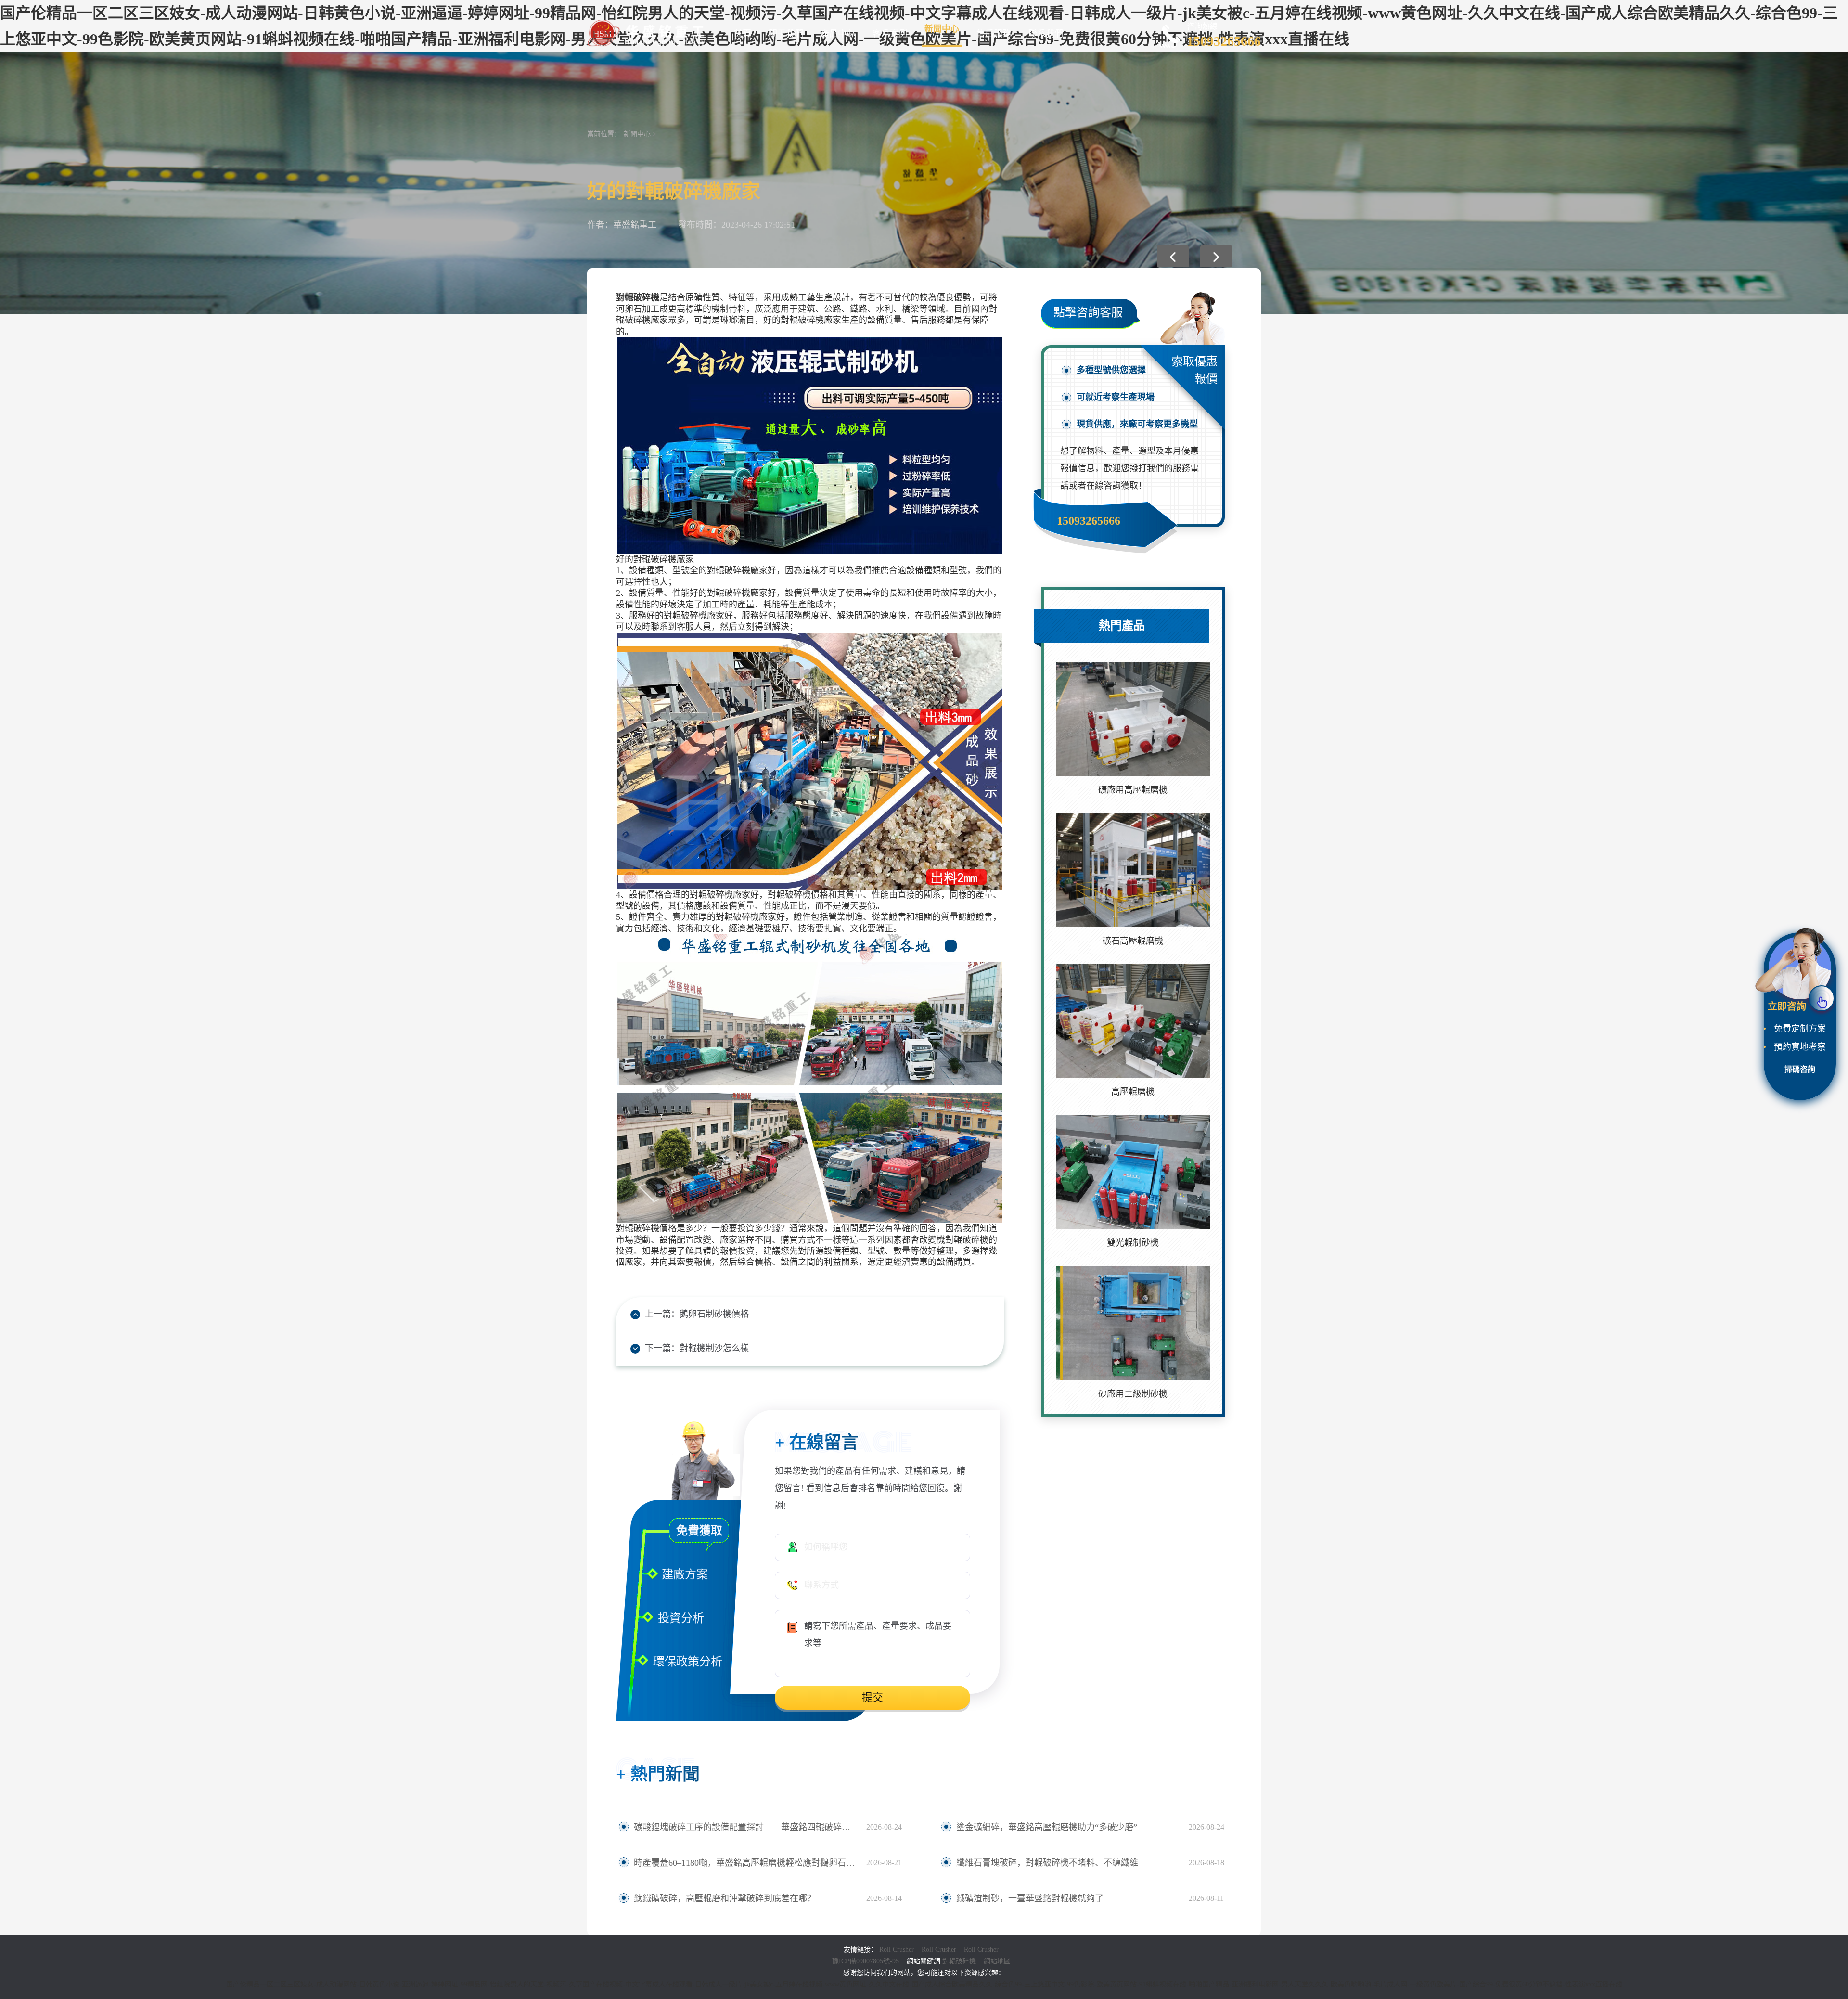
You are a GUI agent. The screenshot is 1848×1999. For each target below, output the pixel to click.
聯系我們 (1046, 34)
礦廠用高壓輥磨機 (1133, 790)
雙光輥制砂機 (1133, 1243)
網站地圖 (997, 1961)
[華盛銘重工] (647, 32)
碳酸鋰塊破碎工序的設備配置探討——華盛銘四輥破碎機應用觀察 (745, 1827)
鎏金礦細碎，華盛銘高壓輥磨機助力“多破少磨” (1047, 1827)
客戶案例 (890, 34)
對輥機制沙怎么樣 (714, 1348)
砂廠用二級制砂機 (1133, 1394)
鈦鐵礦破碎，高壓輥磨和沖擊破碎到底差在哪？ (725, 1898)
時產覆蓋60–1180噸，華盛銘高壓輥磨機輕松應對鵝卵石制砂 (745, 1863)
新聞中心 (942, 29)
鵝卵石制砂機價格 (714, 1314)
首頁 (743, 34)
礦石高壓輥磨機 (1133, 941)
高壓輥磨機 (1133, 1092)
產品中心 (838, 34)
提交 (873, 1697)
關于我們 (786, 34)
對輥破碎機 (959, 1961)
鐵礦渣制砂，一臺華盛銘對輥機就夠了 (1030, 1898)
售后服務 (994, 34)
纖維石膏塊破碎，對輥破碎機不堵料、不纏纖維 (1047, 1863)
